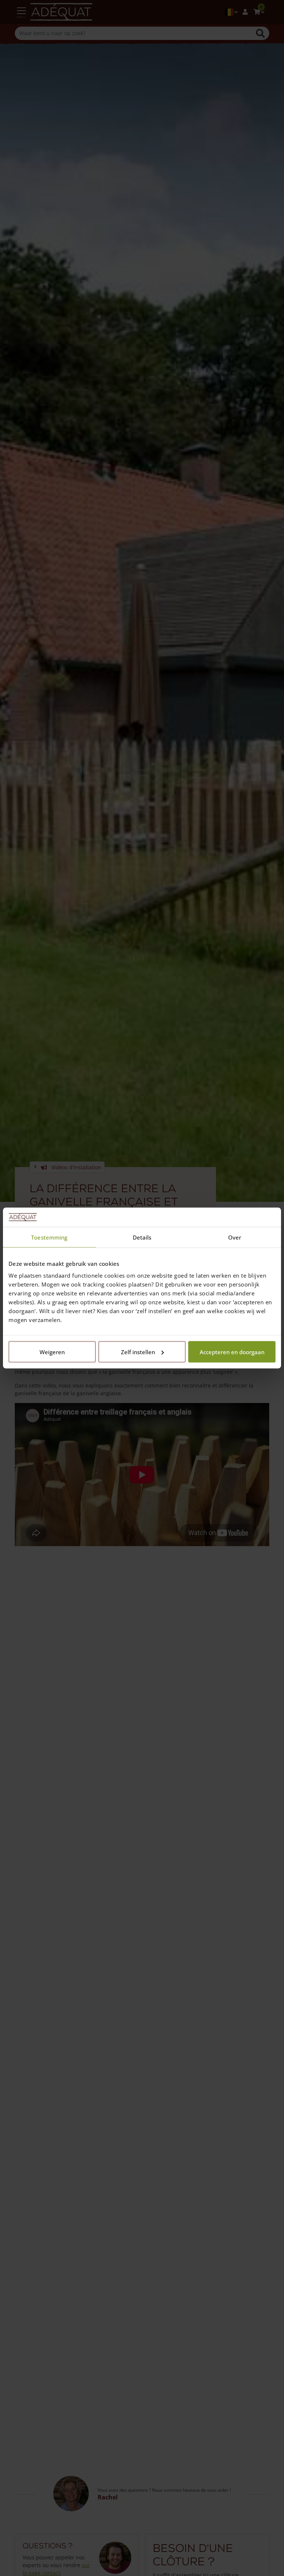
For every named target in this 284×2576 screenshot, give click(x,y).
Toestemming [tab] (49, 1237)
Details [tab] (142, 1237)
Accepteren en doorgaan (232, 1352)
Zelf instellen (138, 1352)
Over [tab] (235, 1237)
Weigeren (52, 1352)
